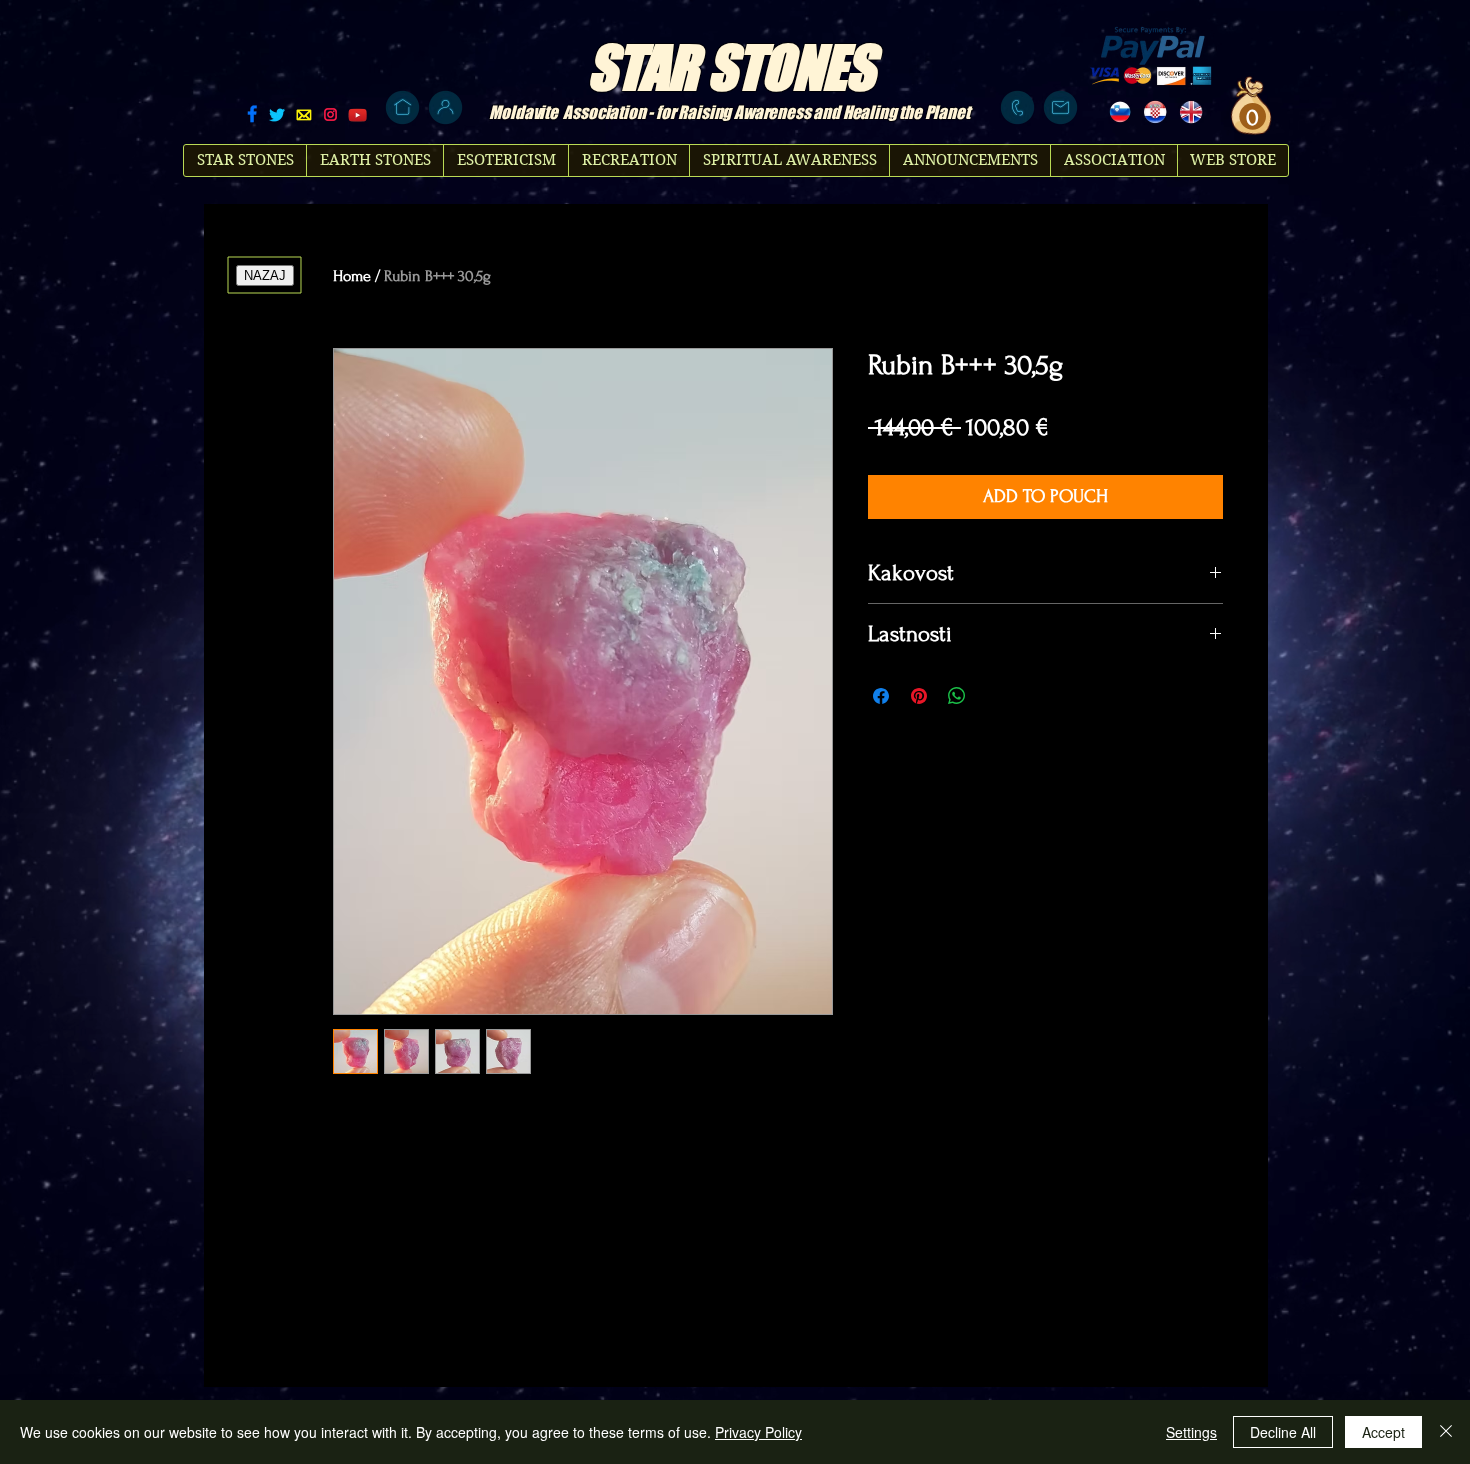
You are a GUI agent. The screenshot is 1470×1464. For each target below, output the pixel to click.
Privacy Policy (758, 1432)
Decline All (1283, 1432)
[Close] (1446, 1432)
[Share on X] (995, 696)
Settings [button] (1191, 1432)
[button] (1250, 117)
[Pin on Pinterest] (919, 696)
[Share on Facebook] (881, 696)
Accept (1383, 1432)
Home (352, 276)
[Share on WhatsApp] (957, 696)
